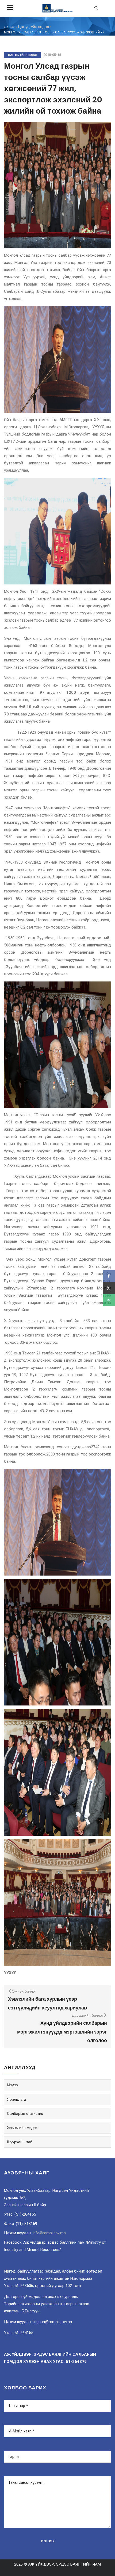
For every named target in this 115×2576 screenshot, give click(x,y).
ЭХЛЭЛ (10, 27)
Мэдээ (12, 2085)
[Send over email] (109, 1300)
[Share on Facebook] (109, 1276)
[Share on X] (109, 1288)
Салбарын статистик (25, 2113)
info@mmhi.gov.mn (49, 2233)
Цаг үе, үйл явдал (34, 27)
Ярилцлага (16, 2099)
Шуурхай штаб (20, 2142)
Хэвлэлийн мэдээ (22, 2128)
